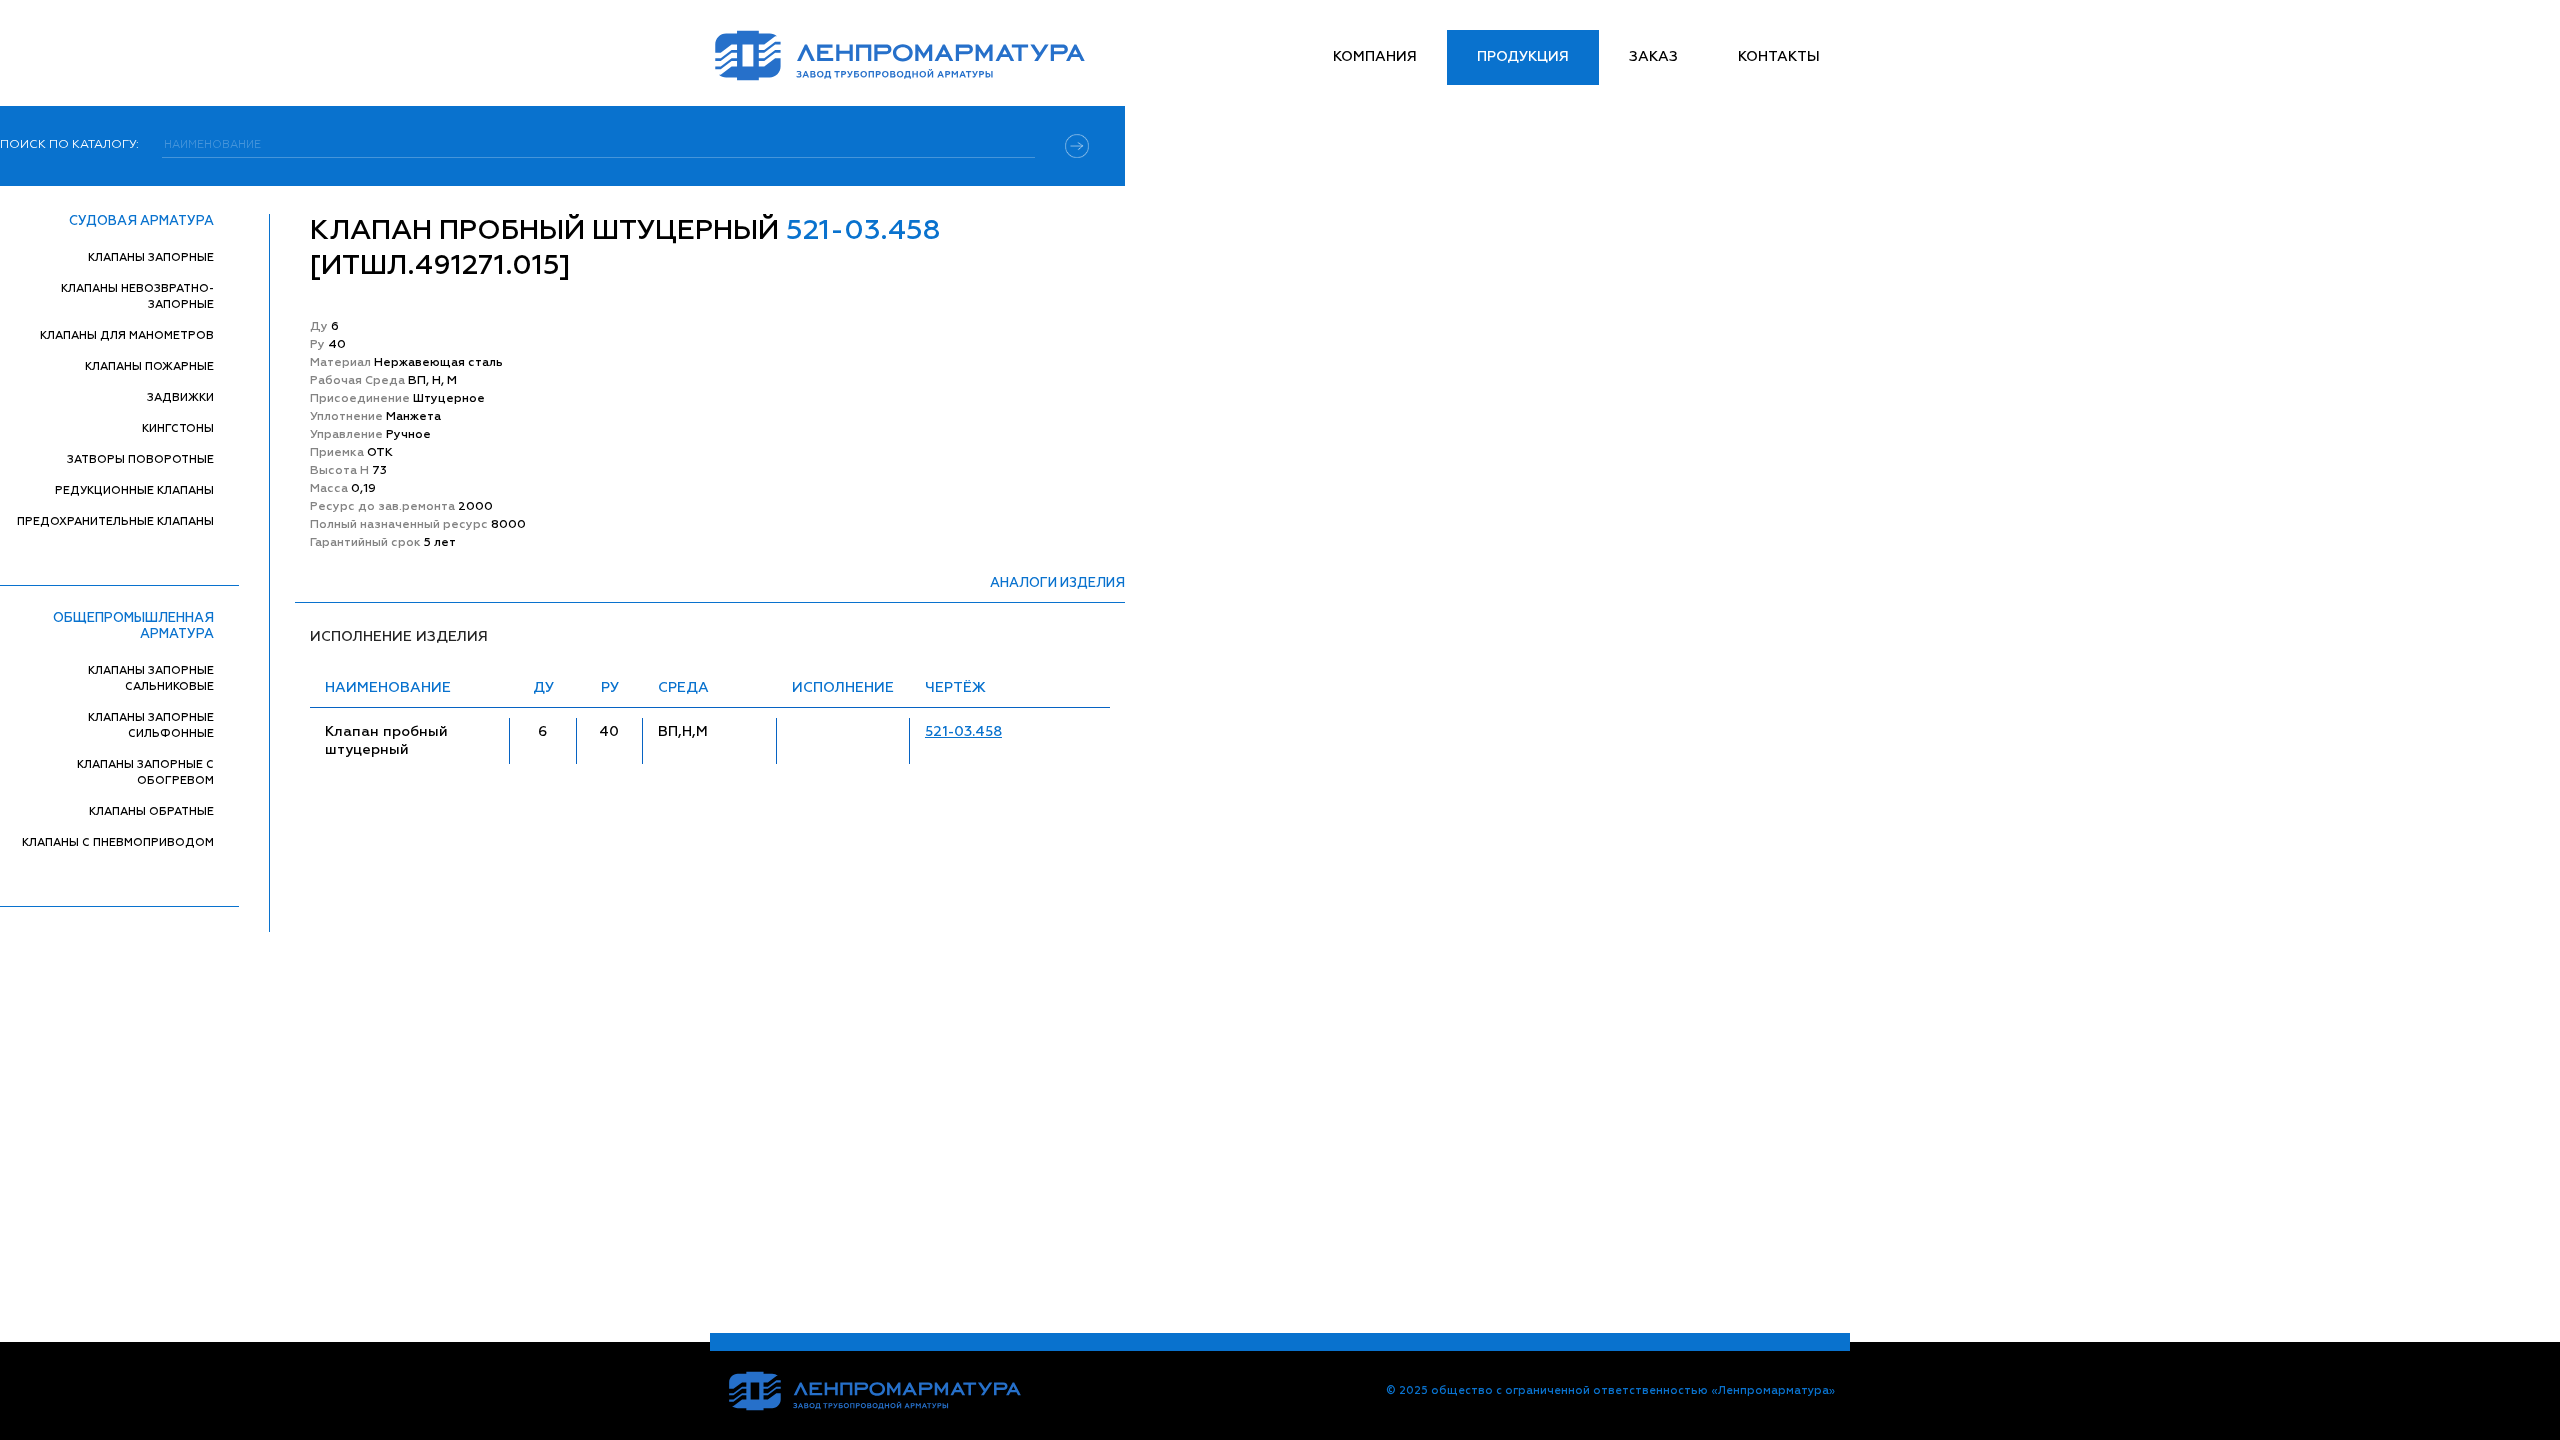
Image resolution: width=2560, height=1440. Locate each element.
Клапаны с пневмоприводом (118, 842)
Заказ (1653, 57)
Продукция (1523, 57)
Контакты (1779, 57)
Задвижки (180, 397)
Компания (1375, 57)
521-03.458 (963, 732)
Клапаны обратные (151, 811)
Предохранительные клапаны (115, 521)
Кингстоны (178, 428)
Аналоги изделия (1057, 583)
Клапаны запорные (151, 257)
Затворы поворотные (140, 459)
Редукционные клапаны (134, 490)
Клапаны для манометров (127, 335)
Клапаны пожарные (149, 366)
